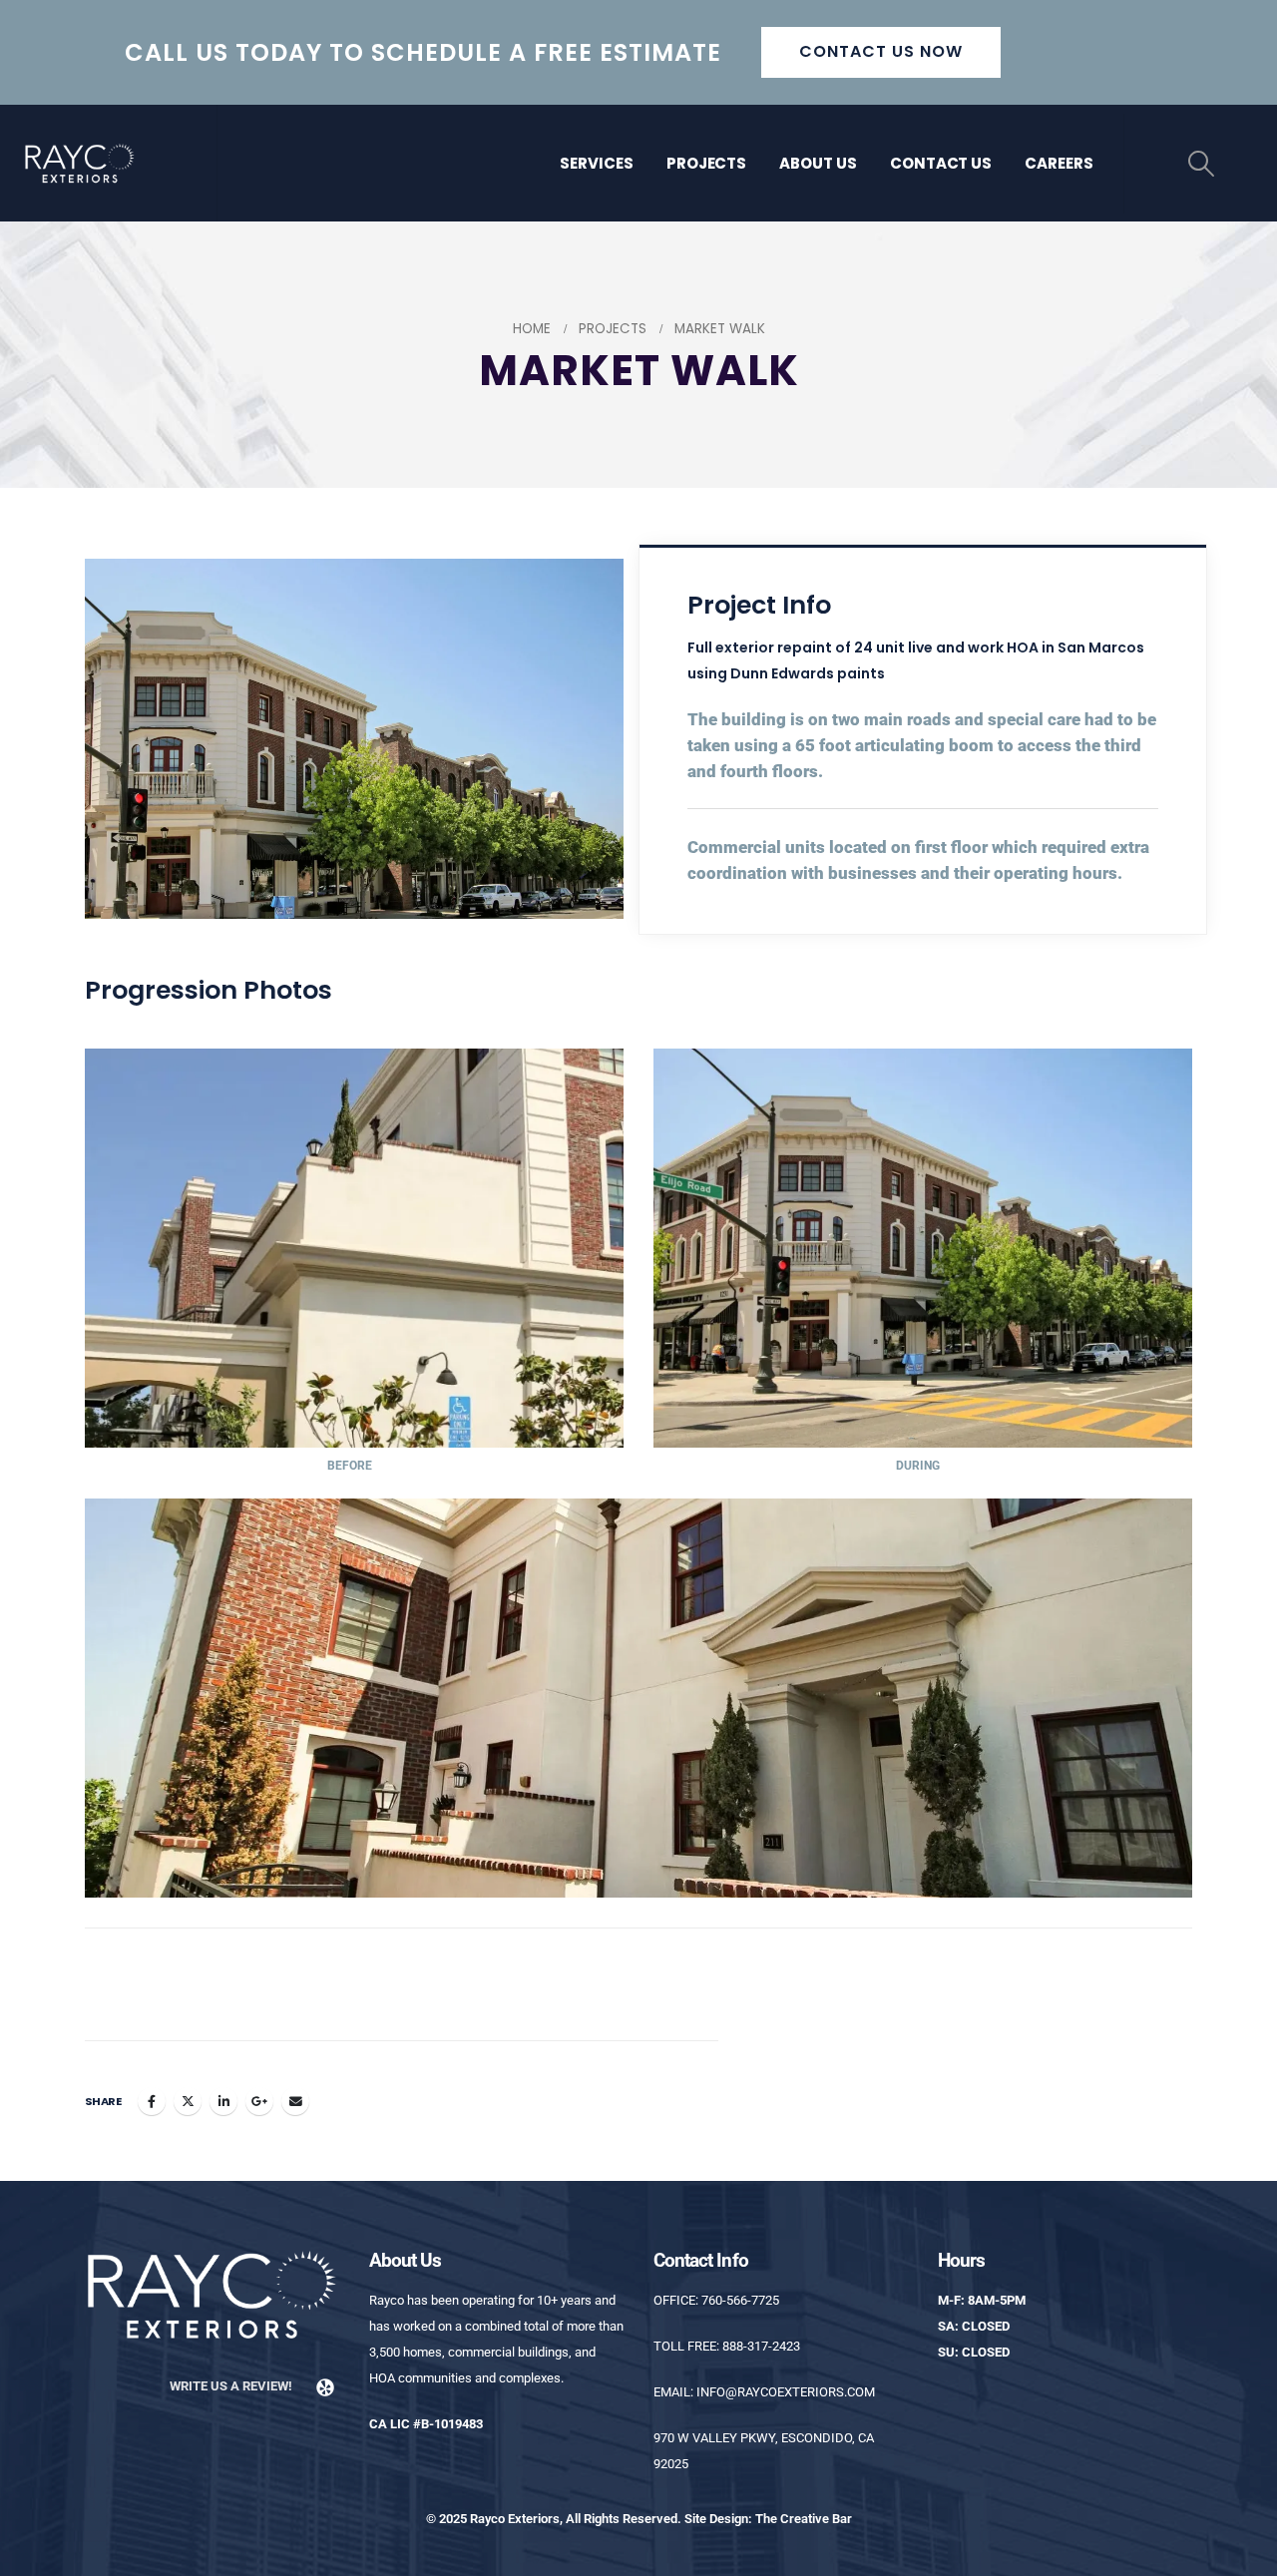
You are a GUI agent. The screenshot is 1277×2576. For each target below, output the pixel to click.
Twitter (188, 2101)
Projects (707, 163)
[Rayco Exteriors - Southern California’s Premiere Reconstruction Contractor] (80, 163)
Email (295, 2101)
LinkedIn (223, 2101)
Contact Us (941, 163)
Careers (1059, 163)
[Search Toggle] (1202, 164)
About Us (818, 163)
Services (597, 163)
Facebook (152, 2101)
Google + (259, 2101)
